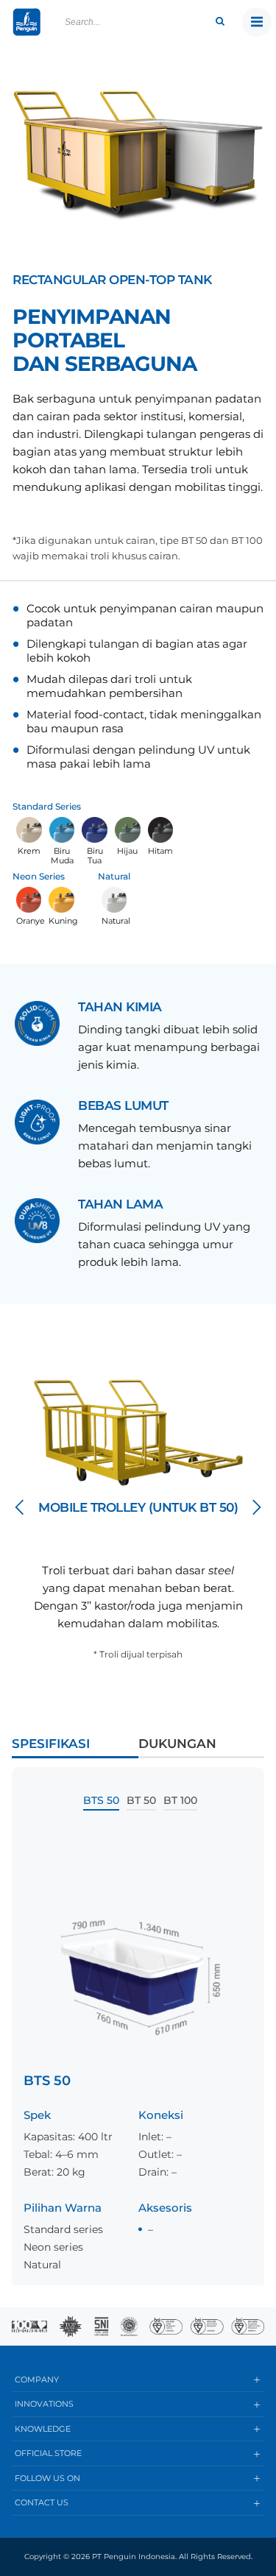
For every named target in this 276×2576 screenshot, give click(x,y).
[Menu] (257, 22)
